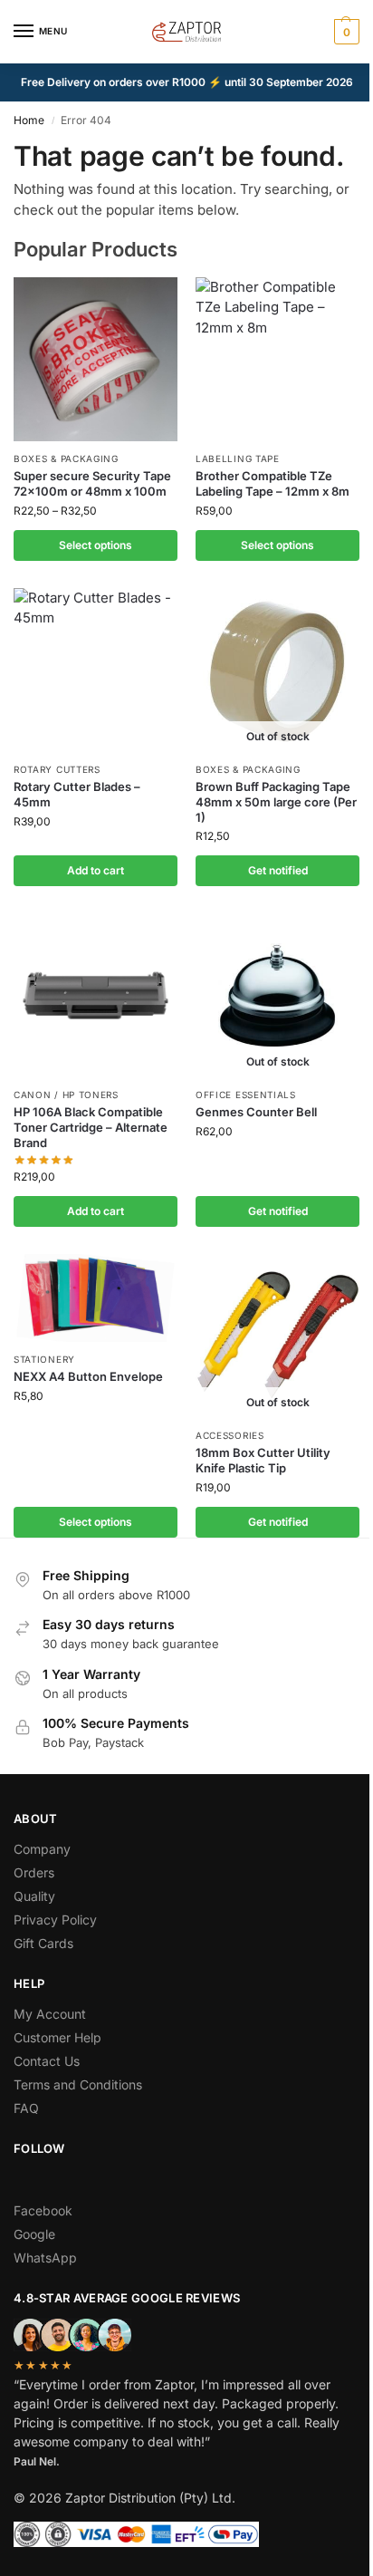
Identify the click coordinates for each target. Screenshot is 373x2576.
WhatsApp (45, 2258)
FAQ (26, 2108)
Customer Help (57, 2037)
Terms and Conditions (78, 2084)
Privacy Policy (55, 1920)
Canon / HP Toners (66, 1095)
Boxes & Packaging (66, 458)
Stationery (44, 1359)
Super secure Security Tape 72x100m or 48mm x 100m (92, 483)
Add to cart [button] (96, 870)
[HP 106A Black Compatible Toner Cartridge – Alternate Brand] (96, 995)
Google (34, 2234)
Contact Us (47, 2061)
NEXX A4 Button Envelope (88, 1376)
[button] (344, 32)
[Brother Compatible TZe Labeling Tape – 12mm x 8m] (277, 359)
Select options (96, 545)
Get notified (278, 870)
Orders (34, 1872)
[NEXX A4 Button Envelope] (96, 1298)
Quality (34, 1896)
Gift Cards (43, 1943)
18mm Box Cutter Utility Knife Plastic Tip (263, 1460)
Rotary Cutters (57, 769)
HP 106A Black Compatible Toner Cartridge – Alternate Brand (91, 1127)
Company (42, 1849)
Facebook (43, 2210)
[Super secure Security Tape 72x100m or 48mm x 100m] (96, 359)
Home (29, 120)
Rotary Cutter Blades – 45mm (77, 794)
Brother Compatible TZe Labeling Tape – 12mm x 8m (273, 483)
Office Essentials (246, 1095)
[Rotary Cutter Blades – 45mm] (96, 670)
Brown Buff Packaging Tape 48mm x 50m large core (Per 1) (276, 802)
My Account (50, 2014)
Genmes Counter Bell (256, 1112)
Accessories (230, 1435)
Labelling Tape (238, 458)
